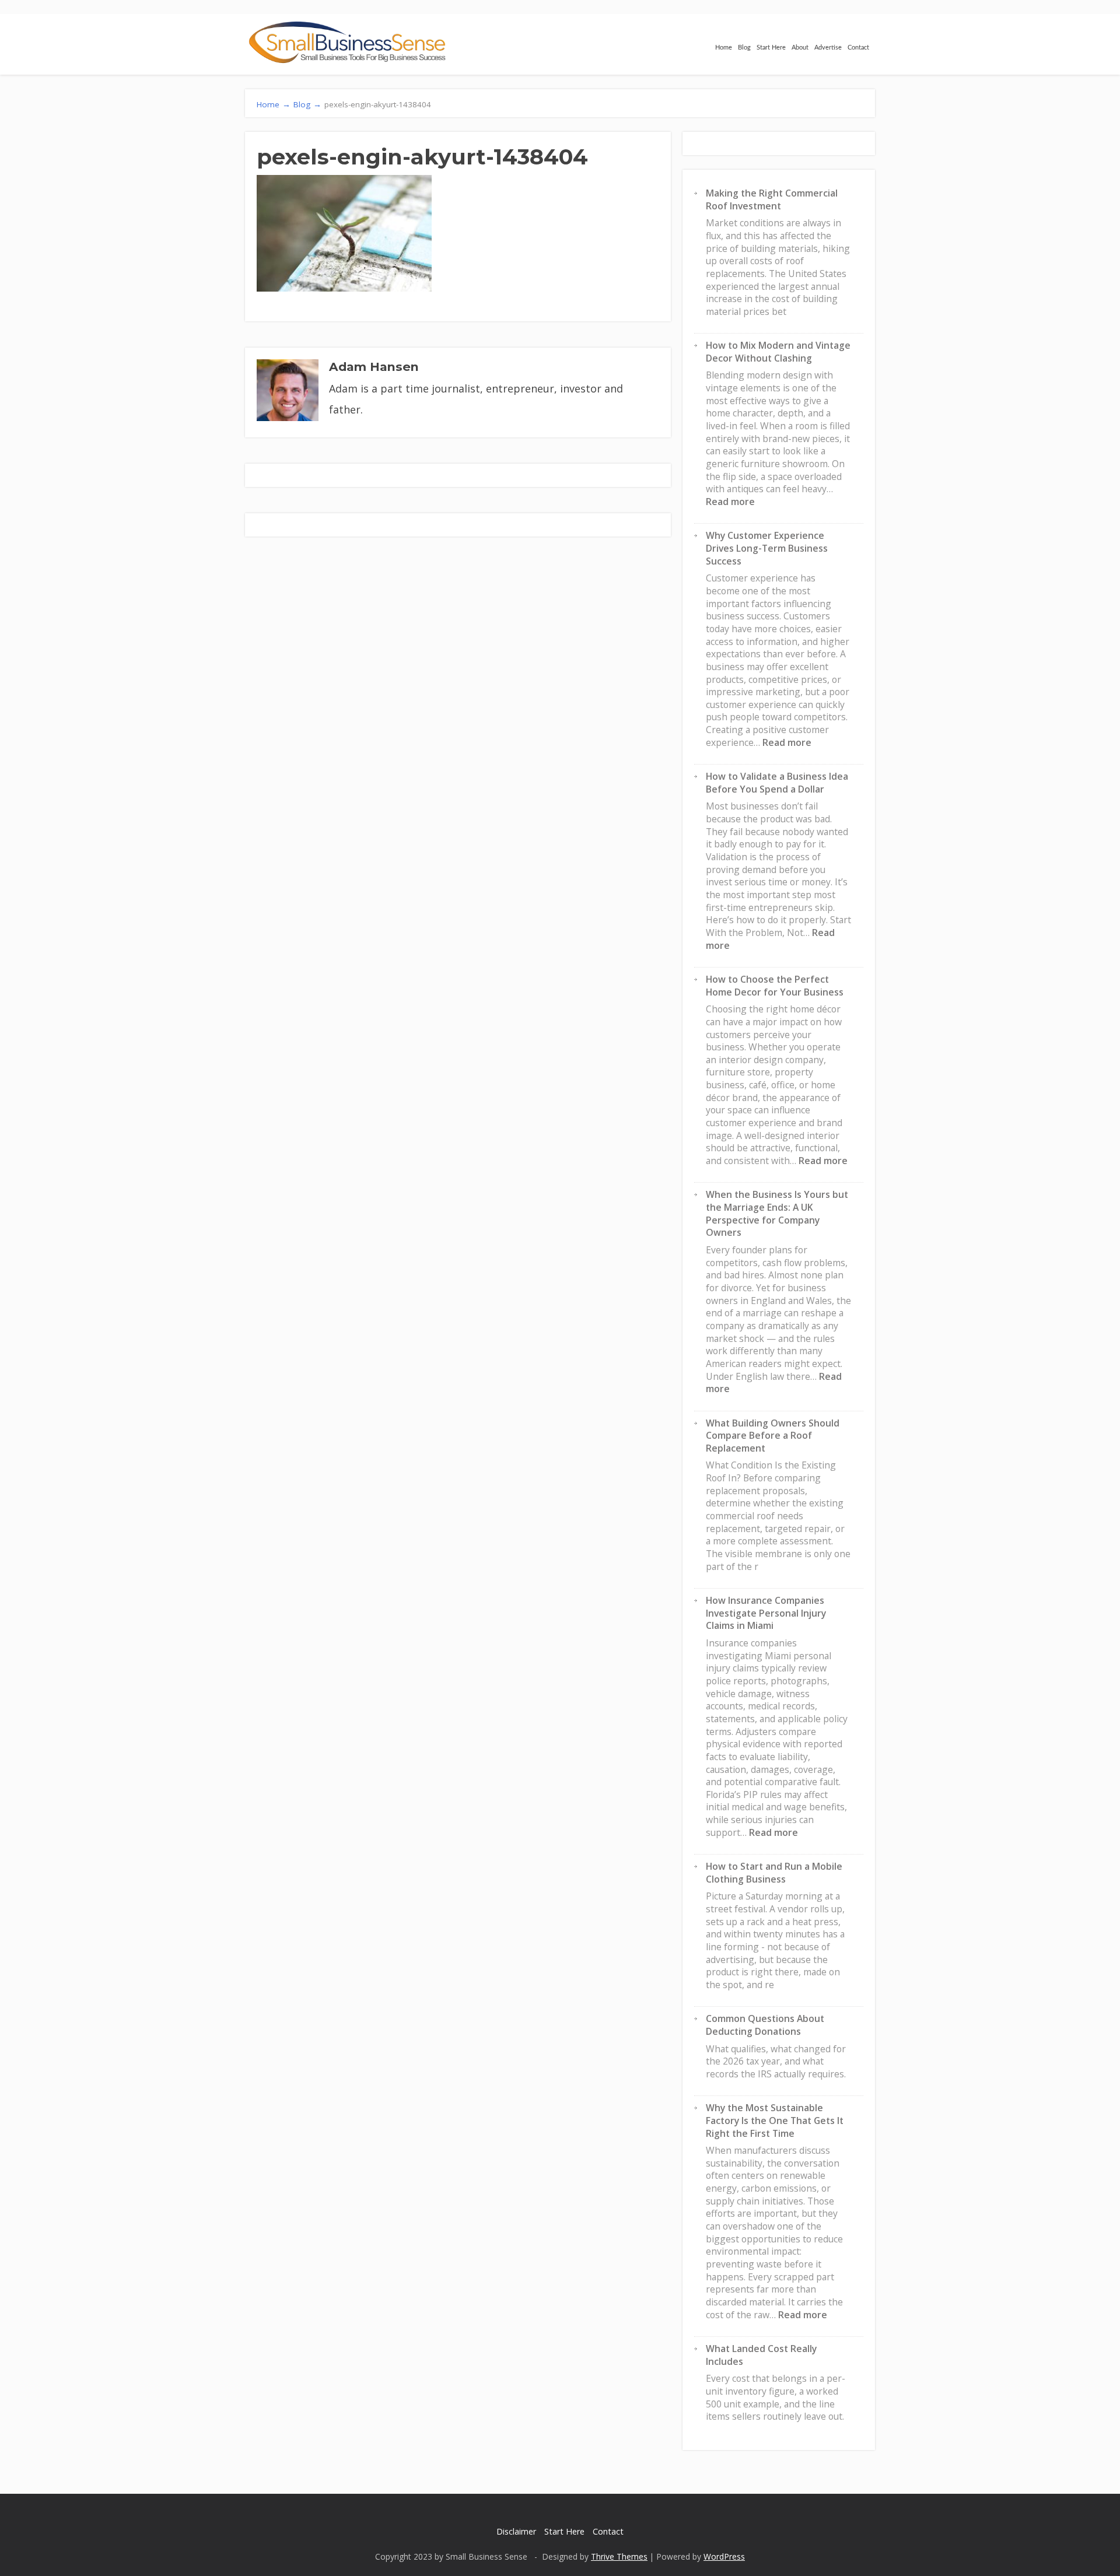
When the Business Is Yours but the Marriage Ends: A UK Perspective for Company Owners (777, 1213)
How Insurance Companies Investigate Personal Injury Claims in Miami (766, 1613)
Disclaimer (516, 2531)
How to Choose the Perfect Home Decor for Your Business (775, 986)
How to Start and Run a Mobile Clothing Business (774, 1873)
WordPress (724, 2556)
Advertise (828, 48)
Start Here (771, 48)
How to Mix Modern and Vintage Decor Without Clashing (778, 352)
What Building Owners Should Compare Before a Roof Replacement (773, 1436)
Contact (858, 48)
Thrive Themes (619, 2556)
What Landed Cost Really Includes (761, 2355)
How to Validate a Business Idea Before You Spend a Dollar (777, 783)
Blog (744, 48)
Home (724, 48)
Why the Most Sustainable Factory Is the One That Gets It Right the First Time (775, 2120)
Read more (730, 502)
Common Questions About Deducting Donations (765, 2025)
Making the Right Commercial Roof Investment (772, 199)
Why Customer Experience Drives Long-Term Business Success (767, 548)
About (800, 48)
